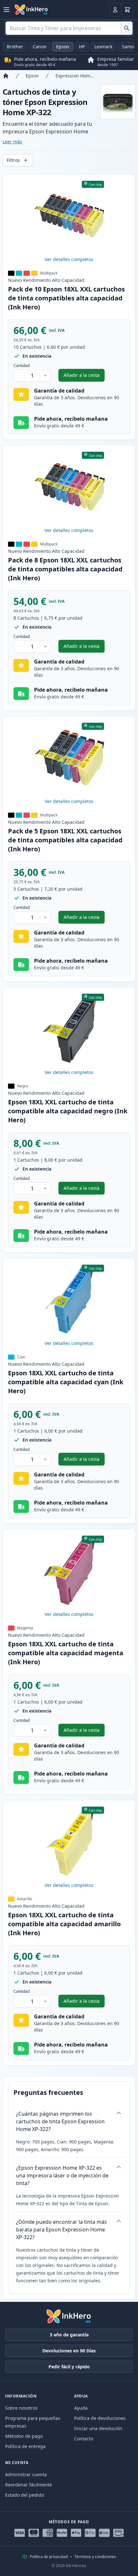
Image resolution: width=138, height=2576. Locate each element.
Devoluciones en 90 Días (69, 2351)
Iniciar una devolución (98, 2428)
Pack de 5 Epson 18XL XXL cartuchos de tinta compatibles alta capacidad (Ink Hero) (65, 840)
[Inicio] (6, 76)
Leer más (12, 142)
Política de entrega (25, 2446)
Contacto (84, 2439)
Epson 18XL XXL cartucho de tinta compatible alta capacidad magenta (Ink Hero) (66, 1653)
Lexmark (103, 47)
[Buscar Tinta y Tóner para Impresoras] (127, 28)
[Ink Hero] (31, 10)
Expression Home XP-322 (75, 76)
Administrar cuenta (26, 2474)
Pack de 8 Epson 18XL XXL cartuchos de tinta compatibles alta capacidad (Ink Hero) (65, 569)
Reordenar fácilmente (29, 2485)
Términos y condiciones (95, 2557)
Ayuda (81, 2408)
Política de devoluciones (100, 2418)
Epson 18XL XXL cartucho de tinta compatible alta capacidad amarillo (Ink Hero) (64, 1924)
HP (82, 47)
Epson (63, 47)
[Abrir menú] (6, 10)
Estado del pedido (25, 2495)
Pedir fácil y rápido (69, 2367)
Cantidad (22, 366)
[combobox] (69, 28)
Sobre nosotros (21, 2408)
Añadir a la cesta (84, 377)
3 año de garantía (69, 2335)
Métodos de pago (24, 2436)
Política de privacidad (49, 2557)
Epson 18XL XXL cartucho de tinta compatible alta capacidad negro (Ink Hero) (68, 1111)
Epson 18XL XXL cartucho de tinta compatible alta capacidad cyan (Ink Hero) (66, 1382)
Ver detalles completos (69, 259)
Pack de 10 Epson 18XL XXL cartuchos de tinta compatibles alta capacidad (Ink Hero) (66, 298)
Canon (40, 47)
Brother (15, 47)
